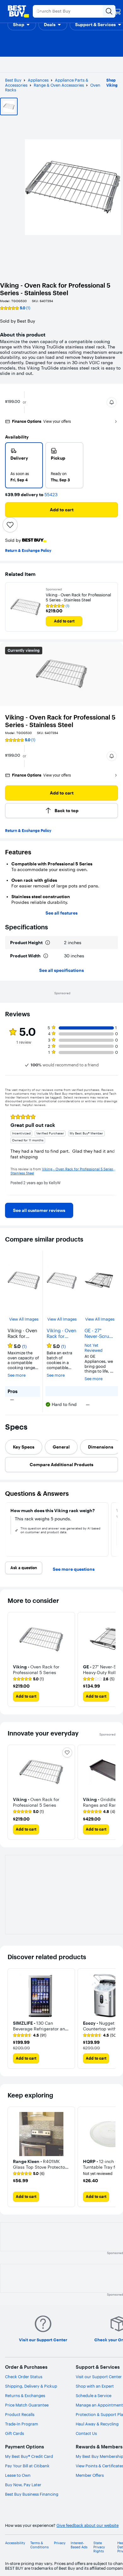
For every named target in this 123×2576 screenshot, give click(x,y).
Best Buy (13, 80)
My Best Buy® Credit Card (29, 2456)
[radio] (24, 465)
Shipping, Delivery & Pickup (31, 2386)
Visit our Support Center (99, 2377)
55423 (51, 495)
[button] (22, 25)
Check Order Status (24, 2377)
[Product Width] (46, 956)
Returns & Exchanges (25, 2395)
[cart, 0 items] (117, 11)
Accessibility (15, 2543)
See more (17, 1375)
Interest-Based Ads (79, 2545)
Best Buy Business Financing (32, 2494)
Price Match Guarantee (27, 2405)
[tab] (24, 1447)
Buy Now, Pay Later (23, 2485)
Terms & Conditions (39, 2545)
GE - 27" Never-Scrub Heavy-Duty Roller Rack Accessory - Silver (98, 1334)
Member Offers (90, 2475)
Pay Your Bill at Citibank (27, 2466)
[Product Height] (48, 943)
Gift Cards (15, 2433)
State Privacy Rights (99, 2547)
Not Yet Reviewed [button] (94, 1348)
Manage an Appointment (99, 2405)
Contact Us (86, 2433)
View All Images (24, 1319)
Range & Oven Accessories (59, 85)
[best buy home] (18, 11)
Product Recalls (20, 2414)
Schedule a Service (94, 2395)
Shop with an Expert (95, 2386)
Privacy (60, 2543)
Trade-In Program (22, 2424)
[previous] (10, 1152)
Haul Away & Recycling (97, 2424)
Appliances (38, 80)
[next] (113, 1152)
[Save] (10, 525)
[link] (39, 1210)
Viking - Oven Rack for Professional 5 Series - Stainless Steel (78, 597)
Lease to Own (18, 2475)
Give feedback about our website (88, 2525)
